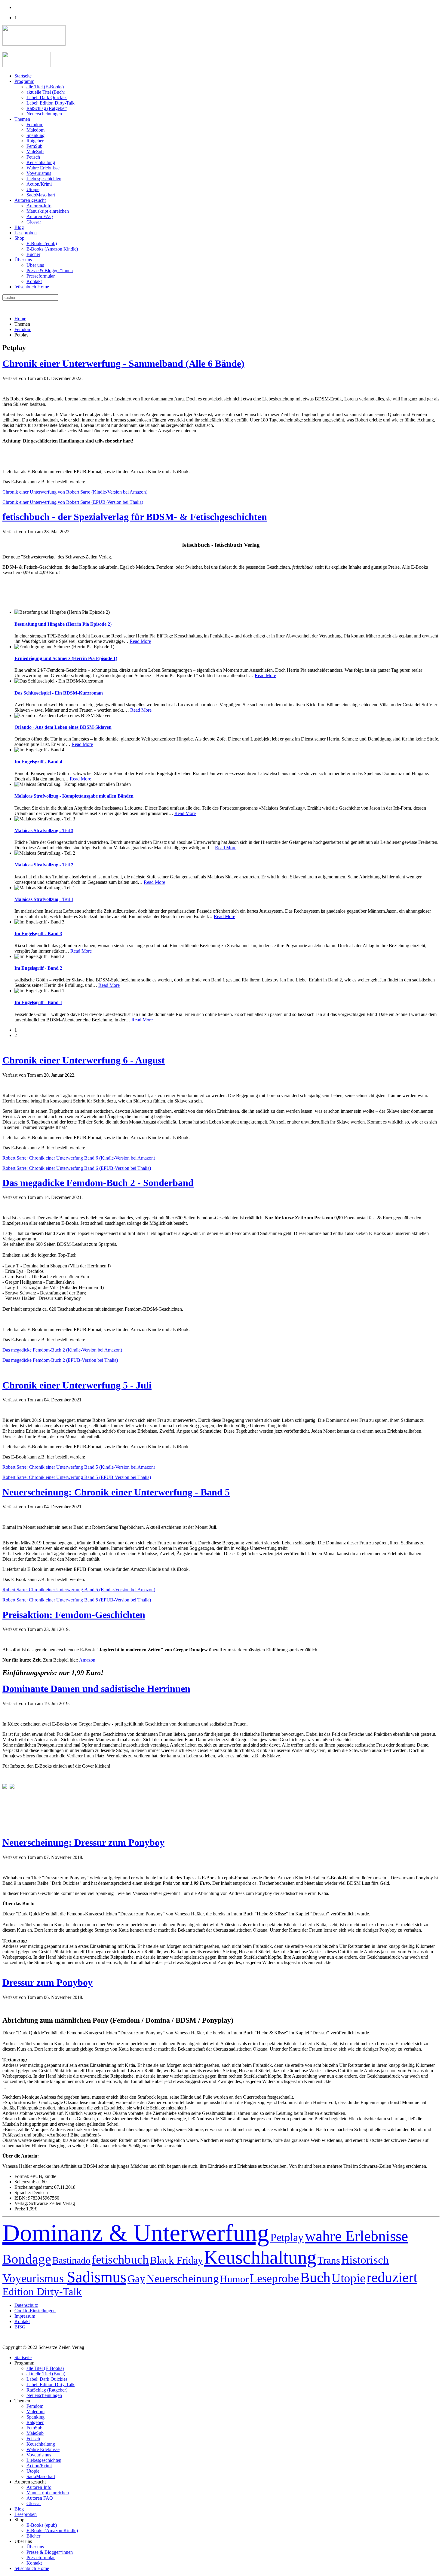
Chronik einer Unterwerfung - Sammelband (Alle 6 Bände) (123, 363)
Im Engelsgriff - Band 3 (38, 934)
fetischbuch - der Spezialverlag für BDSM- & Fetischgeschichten (135, 517)
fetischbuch (120, 2260)
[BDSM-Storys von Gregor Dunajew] (12, 1787)
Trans (329, 2260)
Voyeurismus (39, 173)
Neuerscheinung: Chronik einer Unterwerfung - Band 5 (116, 1492)
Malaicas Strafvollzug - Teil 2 (44, 865)
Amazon (87, 1660)
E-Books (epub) (42, 243)
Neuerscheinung (183, 2278)
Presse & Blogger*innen (50, 271)
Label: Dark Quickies (47, 97)
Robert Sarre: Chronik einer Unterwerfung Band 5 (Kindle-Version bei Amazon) (79, 1467)
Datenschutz (26, 2305)
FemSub (34, 146)
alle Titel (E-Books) (45, 87)
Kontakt (34, 281)
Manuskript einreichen (48, 211)
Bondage (27, 2259)
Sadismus (97, 2277)
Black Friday (176, 2260)
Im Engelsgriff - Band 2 (38, 968)
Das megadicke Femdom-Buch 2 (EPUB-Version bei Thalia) (60, 1360)
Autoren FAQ (40, 216)
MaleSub (35, 152)
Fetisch (33, 157)
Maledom (35, 130)
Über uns (23, 260)
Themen (22, 119)
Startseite (23, 76)
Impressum (25, 2316)
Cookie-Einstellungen (35, 2311)
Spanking (35, 135)
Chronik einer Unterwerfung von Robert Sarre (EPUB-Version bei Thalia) (73, 502)
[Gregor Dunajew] (5, 1787)
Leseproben (26, 233)
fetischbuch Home (32, 287)
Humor (234, 2279)
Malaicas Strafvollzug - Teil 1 (44, 899)
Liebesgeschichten (44, 179)
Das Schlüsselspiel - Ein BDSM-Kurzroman (59, 693)
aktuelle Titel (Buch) (46, 92)
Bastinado (71, 2260)
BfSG (20, 2327)
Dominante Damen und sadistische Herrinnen (96, 1689)
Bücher (33, 254)
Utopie (33, 189)
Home (20, 319)
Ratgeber (35, 141)
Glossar (34, 222)
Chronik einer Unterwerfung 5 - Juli (77, 1385)
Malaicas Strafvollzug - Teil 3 (44, 830)
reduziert (392, 2277)
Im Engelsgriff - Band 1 (38, 1002)
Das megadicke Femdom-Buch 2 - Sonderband (98, 1183)
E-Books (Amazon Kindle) (52, 249)
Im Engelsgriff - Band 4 (38, 762)
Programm (24, 81)
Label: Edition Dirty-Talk (51, 103)
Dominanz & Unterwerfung (136, 2233)
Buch (315, 2277)
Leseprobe (274, 2278)
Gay (136, 2279)
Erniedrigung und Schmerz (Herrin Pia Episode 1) (66, 658)
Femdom (35, 125)
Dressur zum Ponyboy (48, 1982)
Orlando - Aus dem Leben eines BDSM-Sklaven (63, 727)
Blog (19, 227)
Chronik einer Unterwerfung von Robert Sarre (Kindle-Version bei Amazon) (75, 492)
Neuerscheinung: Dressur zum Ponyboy (83, 1842)
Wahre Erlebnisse (43, 168)
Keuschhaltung (41, 162)
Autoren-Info (39, 206)
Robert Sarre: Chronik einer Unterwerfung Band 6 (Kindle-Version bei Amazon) (79, 1158)
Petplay (287, 2237)
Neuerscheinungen (44, 114)
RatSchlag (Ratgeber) (47, 108)
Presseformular (41, 276)
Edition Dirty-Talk (42, 2292)
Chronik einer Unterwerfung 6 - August (84, 1060)
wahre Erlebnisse (356, 2236)
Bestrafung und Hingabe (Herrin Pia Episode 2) (63, 624)
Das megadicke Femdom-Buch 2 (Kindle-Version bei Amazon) (62, 1350)
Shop (19, 238)
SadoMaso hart (41, 195)
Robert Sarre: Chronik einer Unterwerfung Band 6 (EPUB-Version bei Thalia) (77, 1168)
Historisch (365, 2260)
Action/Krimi (39, 184)
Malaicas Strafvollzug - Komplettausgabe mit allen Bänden (74, 796)
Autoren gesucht (30, 200)
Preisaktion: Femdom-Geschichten (74, 1615)
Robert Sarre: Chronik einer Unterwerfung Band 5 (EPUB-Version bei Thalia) (77, 1477)
